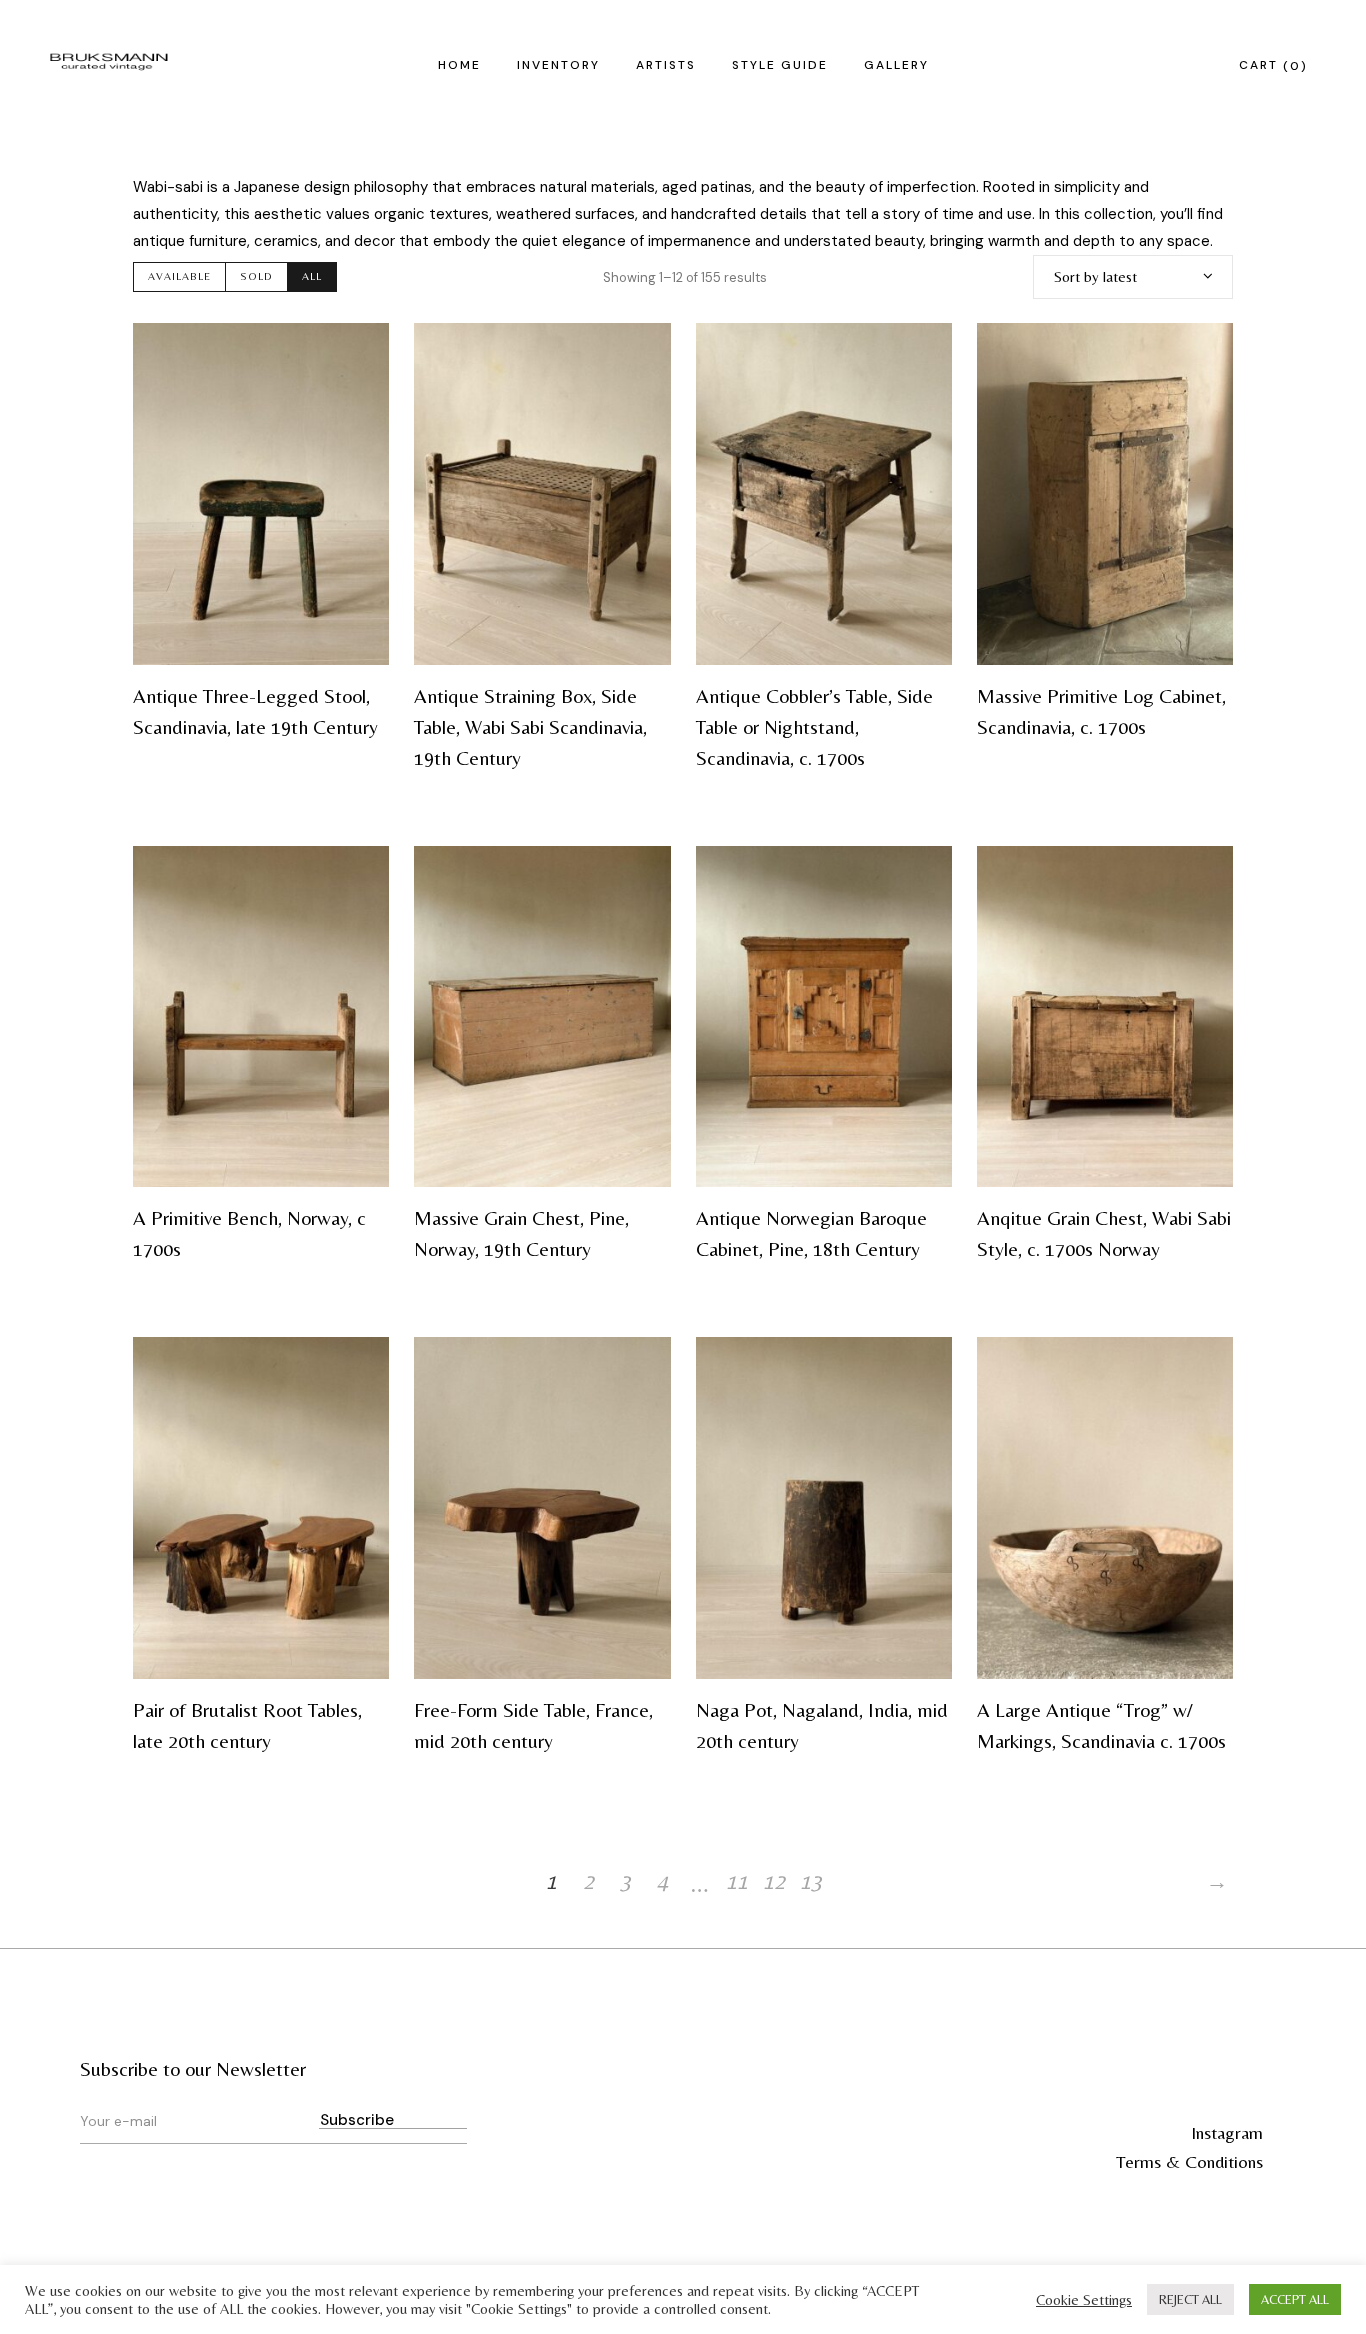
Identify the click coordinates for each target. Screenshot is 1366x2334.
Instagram (1227, 2132)
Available (179, 276)
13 (811, 1881)
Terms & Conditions (1189, 2161)
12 (774, 1881)
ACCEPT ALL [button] (1295, 2299)
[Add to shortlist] (361, 351)
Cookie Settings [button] (1084, 2299)
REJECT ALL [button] (1190, 2299)
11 (737, 1881)
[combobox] (1133, 277)
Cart (1270, 65)
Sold (256, 276)
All (312, 276)
